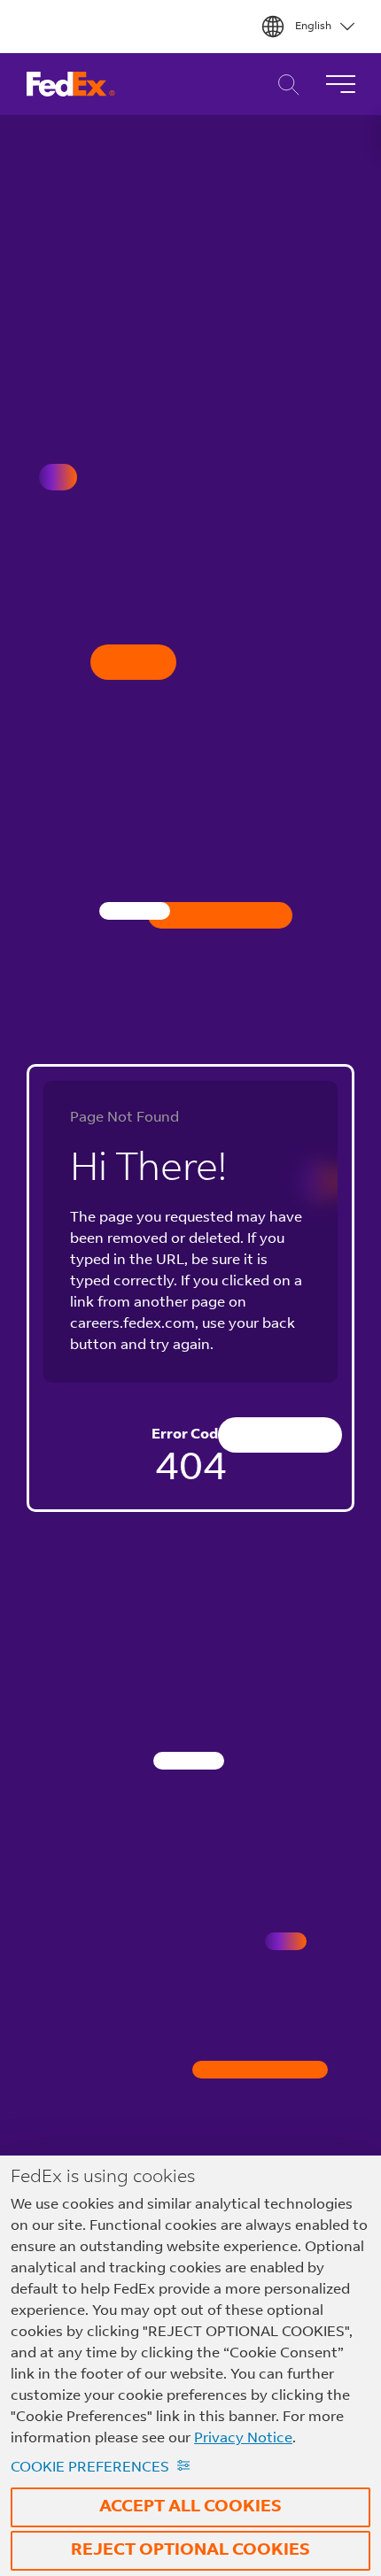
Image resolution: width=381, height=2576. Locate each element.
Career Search (284, 85)
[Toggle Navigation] (340, 84)
